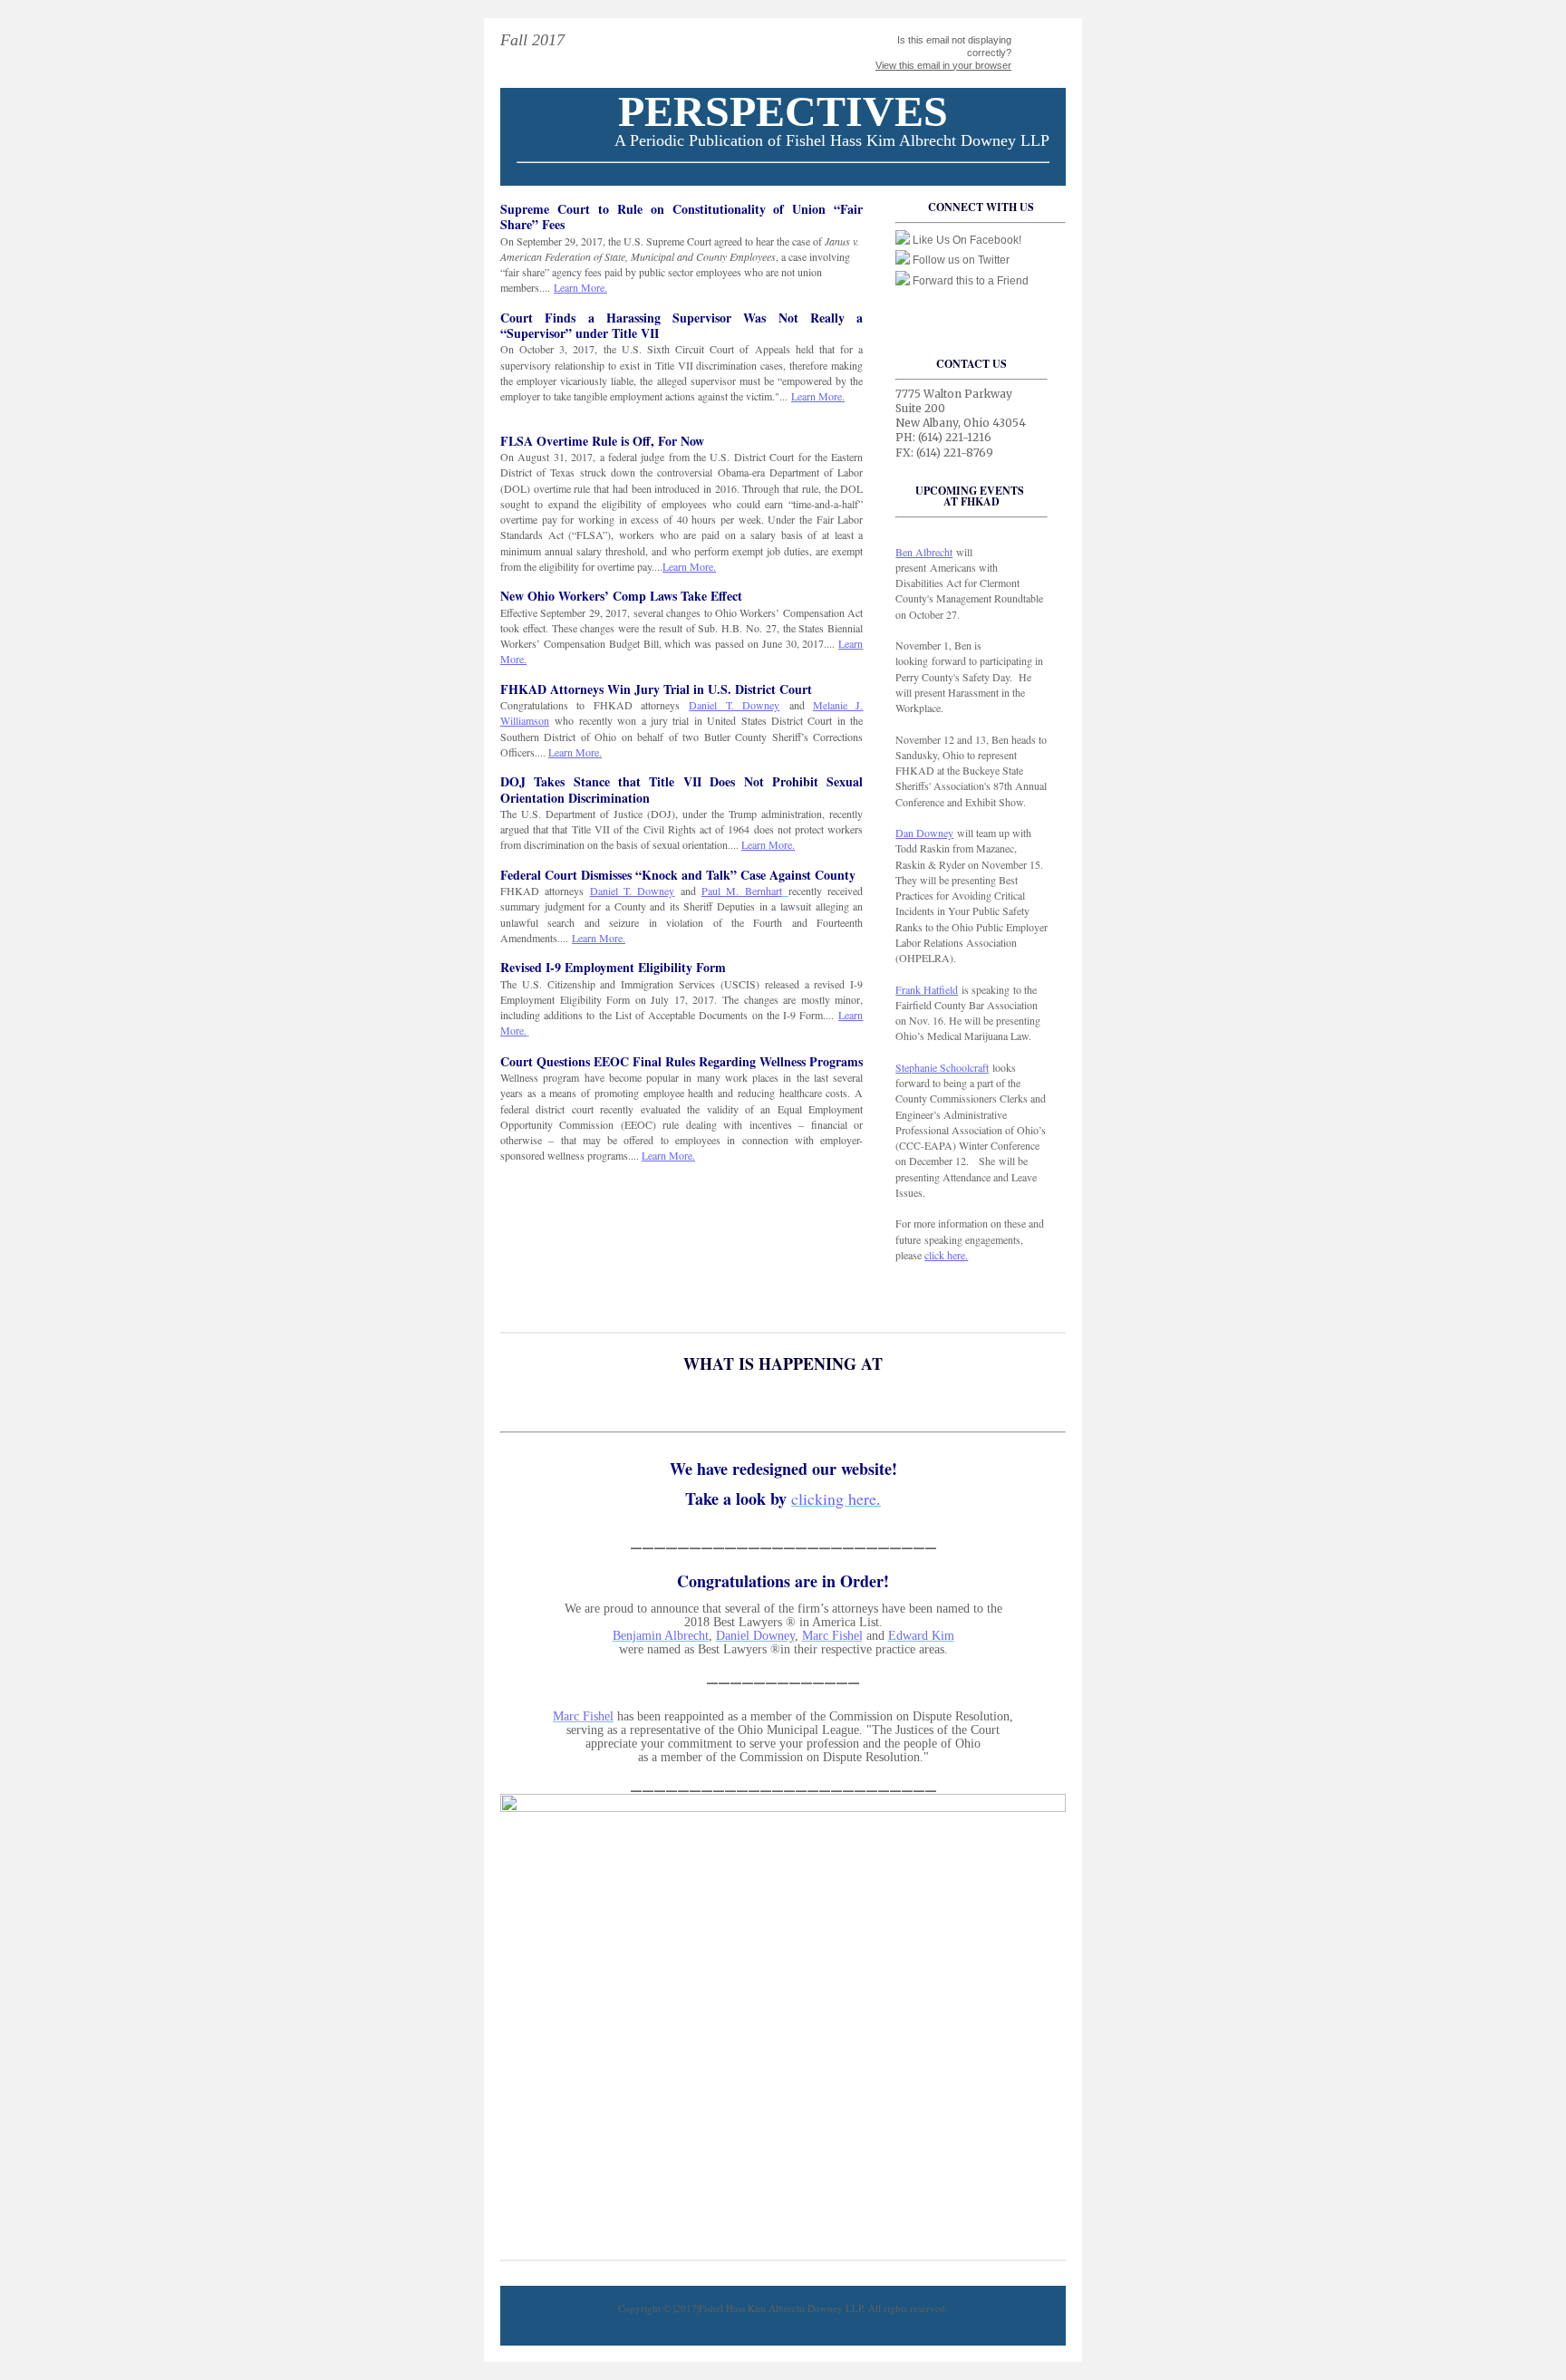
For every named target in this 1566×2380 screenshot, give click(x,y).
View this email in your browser (943, 65)
